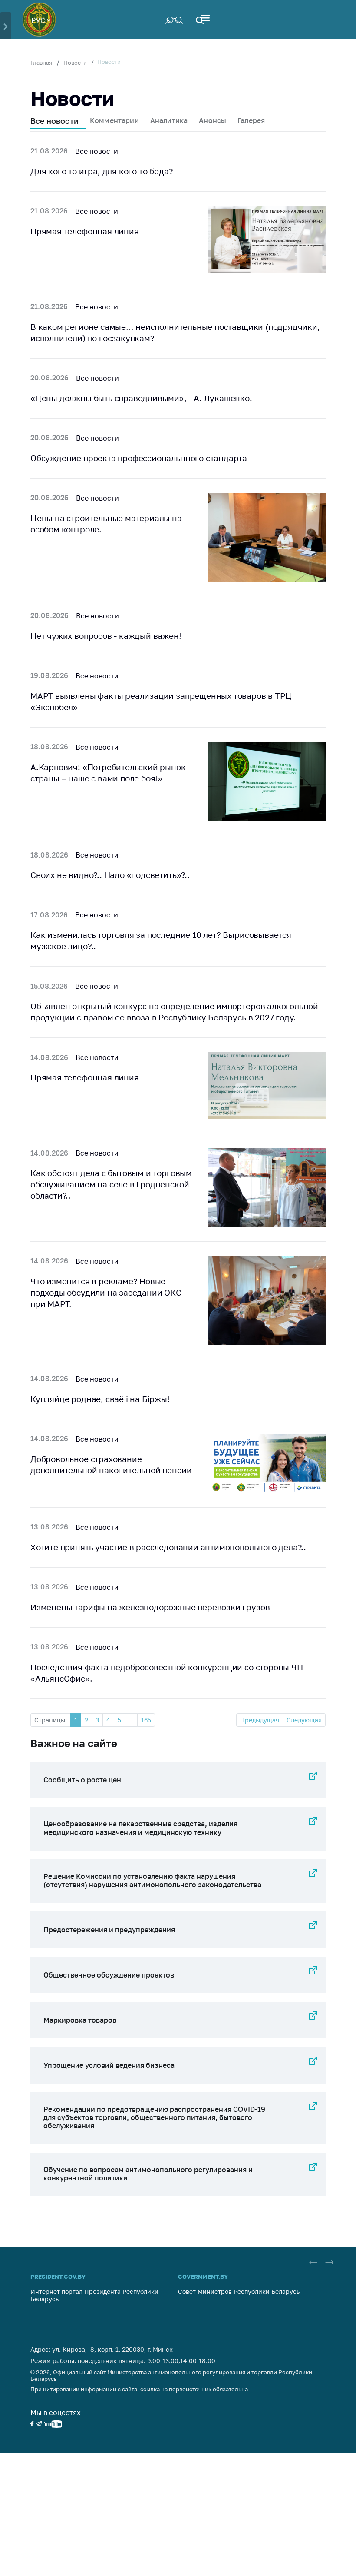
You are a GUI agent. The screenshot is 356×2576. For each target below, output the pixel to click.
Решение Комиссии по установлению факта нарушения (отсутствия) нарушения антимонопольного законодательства (152, 1880)
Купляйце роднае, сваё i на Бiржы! (100, 1399)
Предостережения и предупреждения (109, 1930)
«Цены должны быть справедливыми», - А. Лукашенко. (141, 398)
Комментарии (114, 120)
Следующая (304, 1720)
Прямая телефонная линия (85, 231)
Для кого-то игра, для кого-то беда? (102, 171)
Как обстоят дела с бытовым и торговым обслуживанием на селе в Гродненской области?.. (111, 1184)
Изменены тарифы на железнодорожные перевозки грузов (150, 1607)
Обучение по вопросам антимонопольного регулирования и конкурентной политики (148, 2174)
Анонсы (213, 120)
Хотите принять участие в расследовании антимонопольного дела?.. (168, 1547)
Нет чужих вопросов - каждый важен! (106, 636)
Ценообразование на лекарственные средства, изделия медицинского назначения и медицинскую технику (140, 1828)
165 (146, 1720)
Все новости (54, 121)
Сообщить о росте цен (82, 1780)
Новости (75, 63)
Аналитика (169, 120)
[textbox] (41, 20)
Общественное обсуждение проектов (109, 1975)
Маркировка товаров (80, 2020)
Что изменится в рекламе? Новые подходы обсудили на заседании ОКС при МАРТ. (106, 1292)
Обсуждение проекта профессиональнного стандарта (139, 458)
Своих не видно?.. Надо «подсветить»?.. (110, 875)
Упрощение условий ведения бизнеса (109, 2065)
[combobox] (41, 20)
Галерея (251, 120)
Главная (41, 63)
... (131, 1720)
